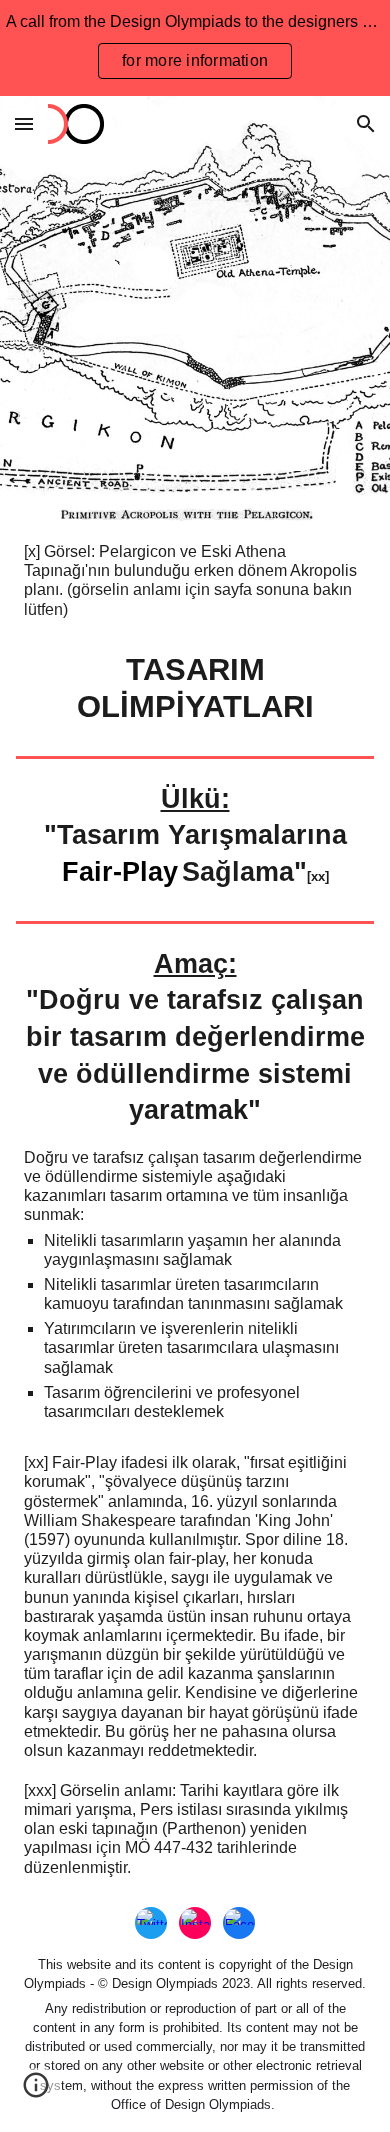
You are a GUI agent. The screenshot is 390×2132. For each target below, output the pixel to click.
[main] (195, 580)
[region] (195, 48)
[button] (24, 123)
